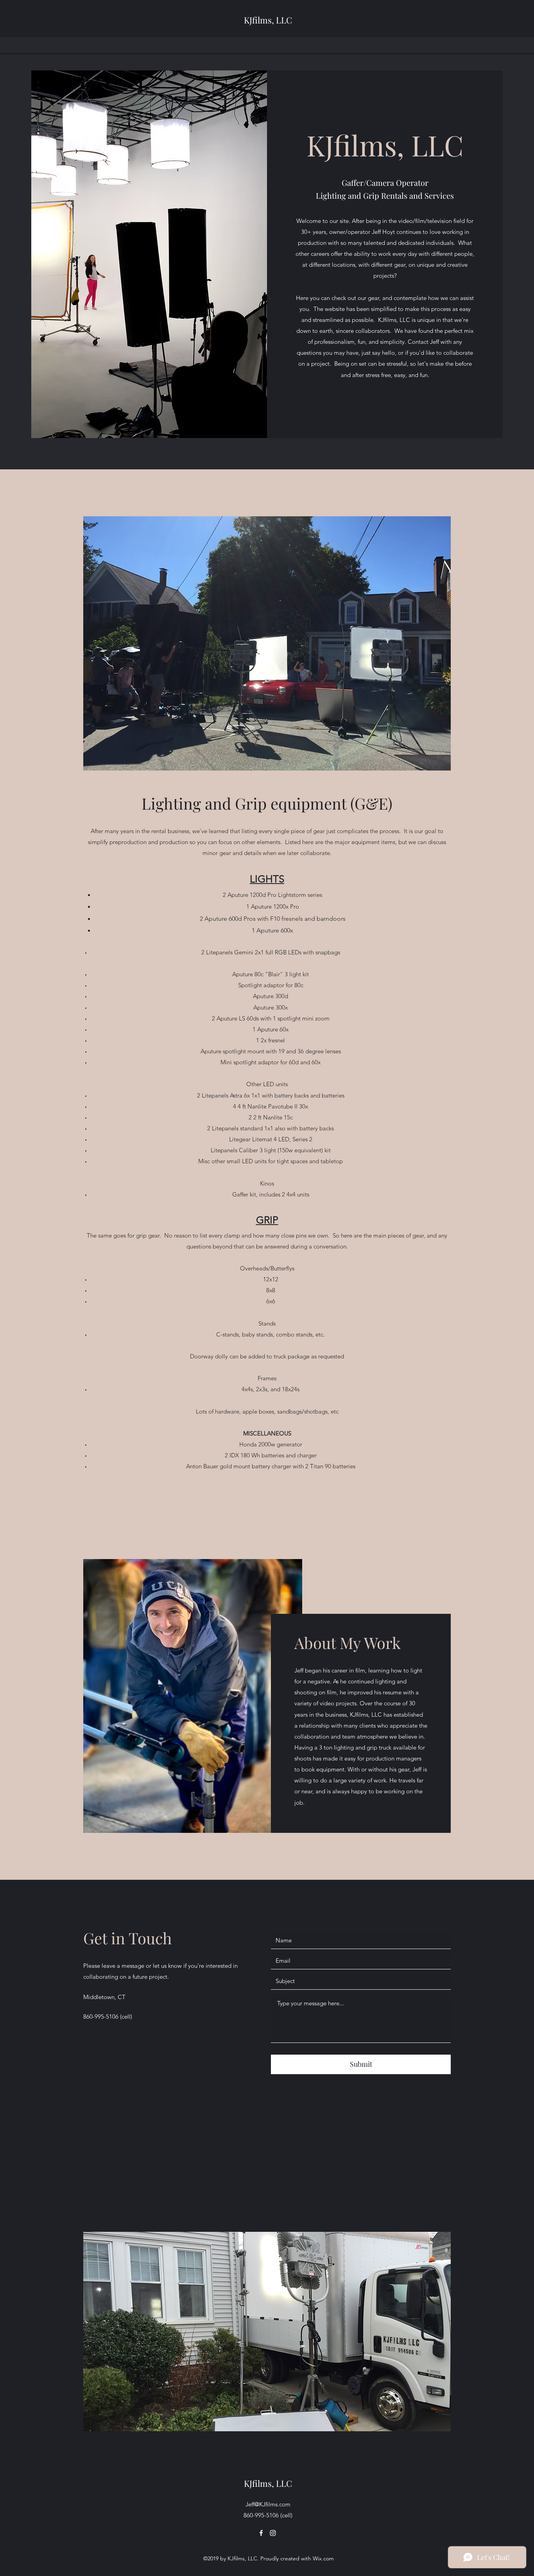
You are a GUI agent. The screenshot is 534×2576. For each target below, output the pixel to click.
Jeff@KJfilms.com (268, 2504)
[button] (267, 643)
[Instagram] (273, 2533)
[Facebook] (261, 2533)
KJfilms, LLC (268, 20)
